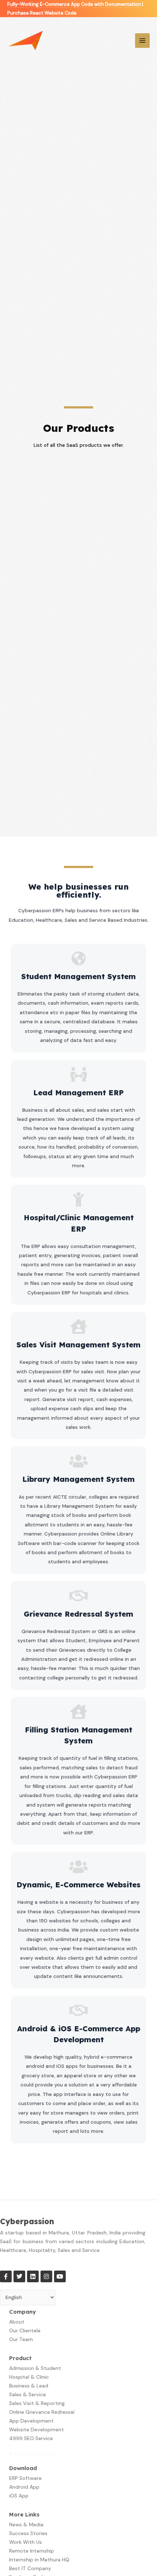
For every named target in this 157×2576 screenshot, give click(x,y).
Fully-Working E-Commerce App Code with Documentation (74, 4)
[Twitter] (19, 2276)
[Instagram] (46, 2276)
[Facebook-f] (6, 2276)
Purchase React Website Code (42, 13)
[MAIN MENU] (143, 41)
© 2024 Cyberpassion (33, 2454)
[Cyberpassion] (26, 41)
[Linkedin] (33, 2276)
